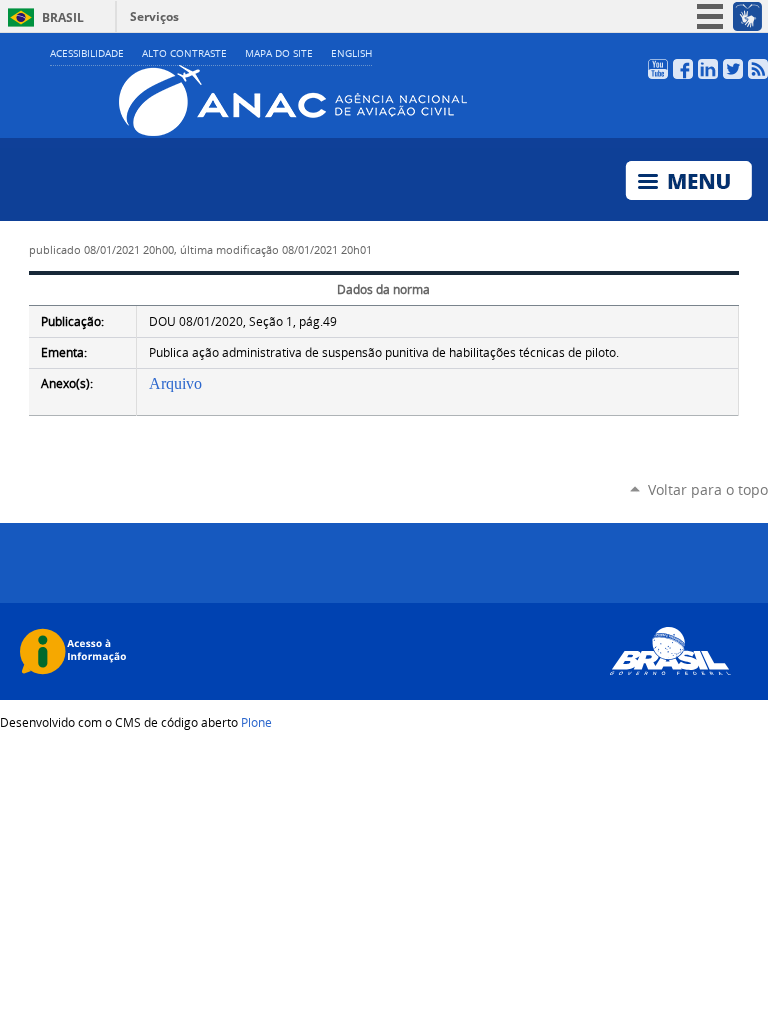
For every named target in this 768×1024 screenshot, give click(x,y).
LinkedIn (708, 69)
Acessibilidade (87, 53)
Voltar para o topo (708, 489)
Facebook (683, 69)
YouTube (658, 69)
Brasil (63, 17)
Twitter (733, 69)
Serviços (154, 16)
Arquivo (175, 383)
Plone (256, 722)
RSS (758, 69)
